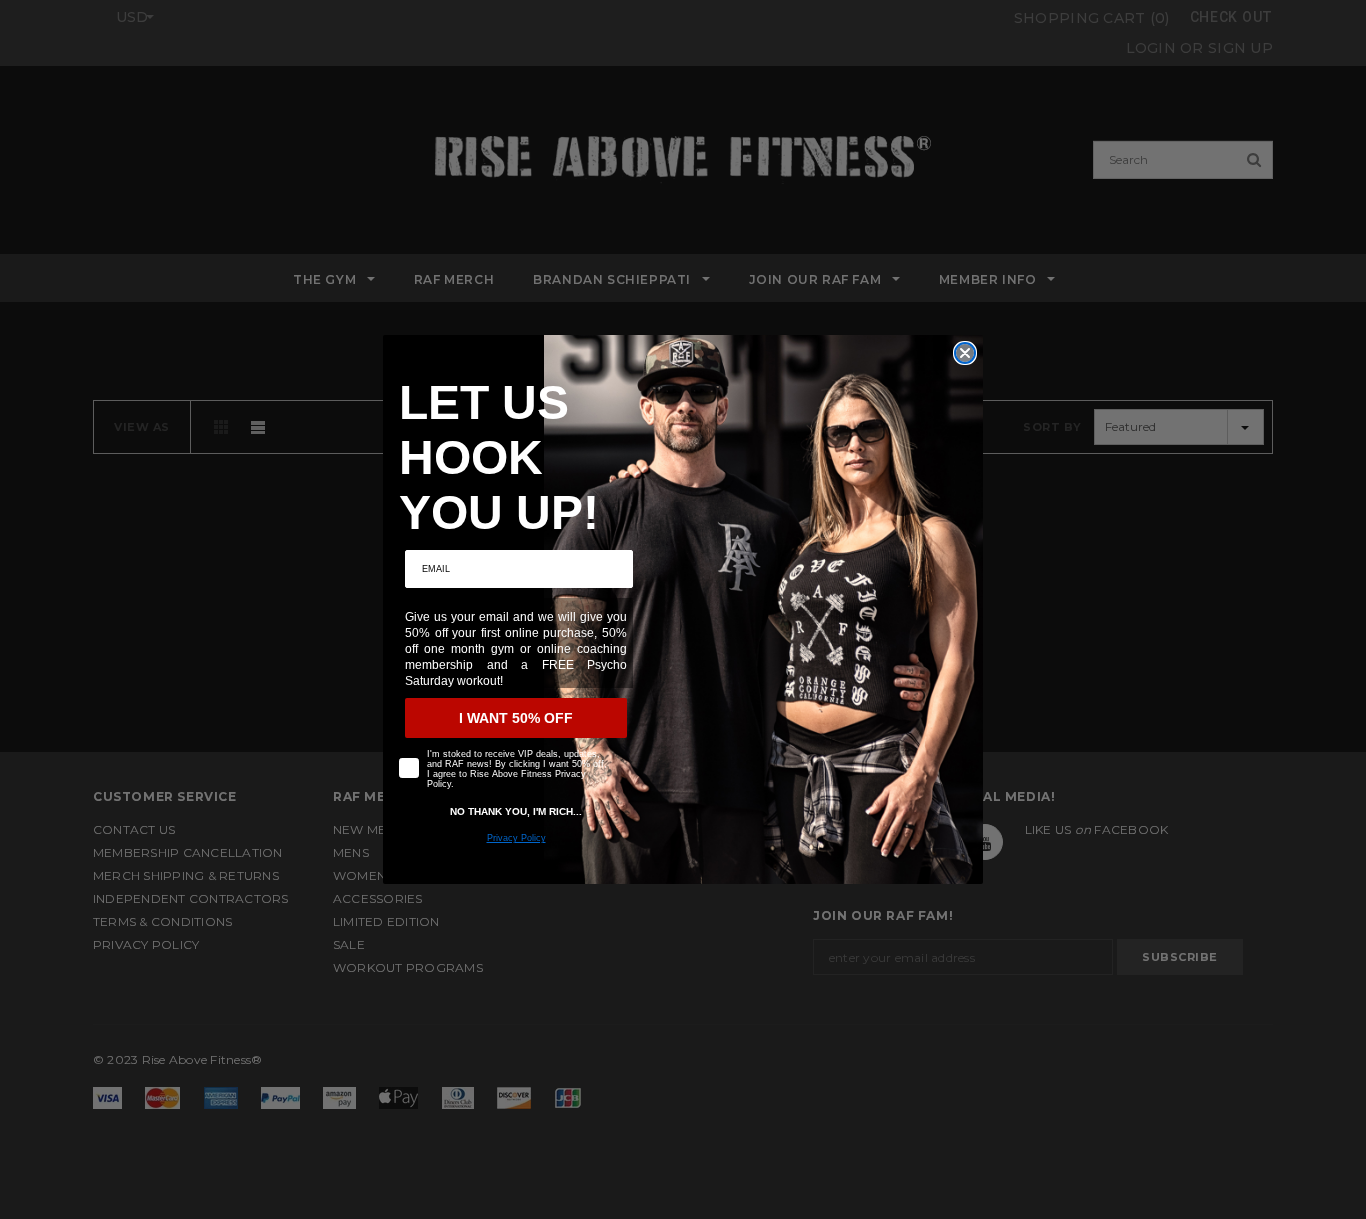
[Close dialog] (965, 353)
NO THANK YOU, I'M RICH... (516, 811)
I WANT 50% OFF (516, 718)
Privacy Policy (516, 838)
